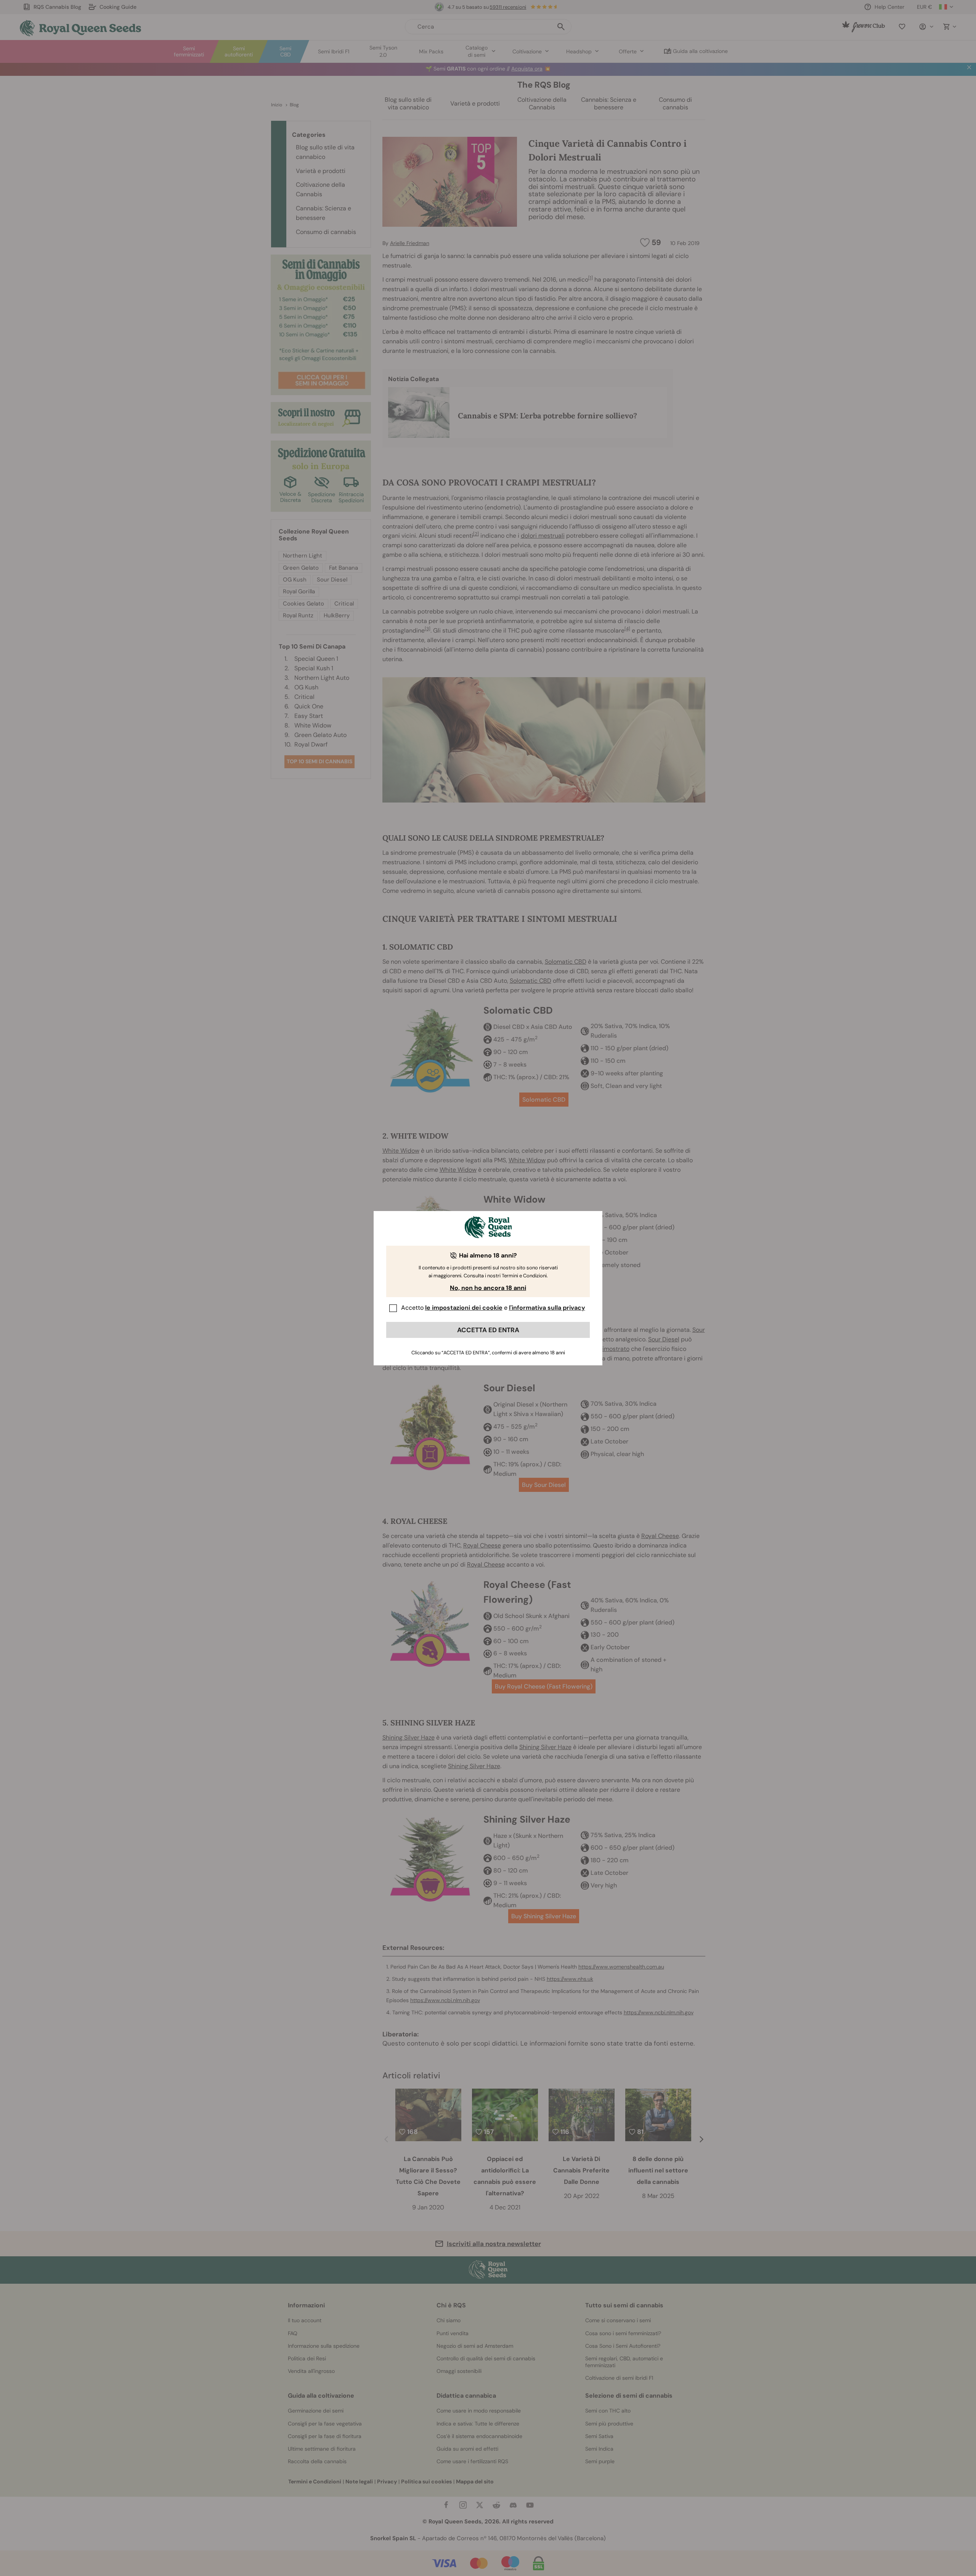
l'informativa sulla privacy (547, 1308)
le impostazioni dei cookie (464, 1308)
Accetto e (493, 1308)
